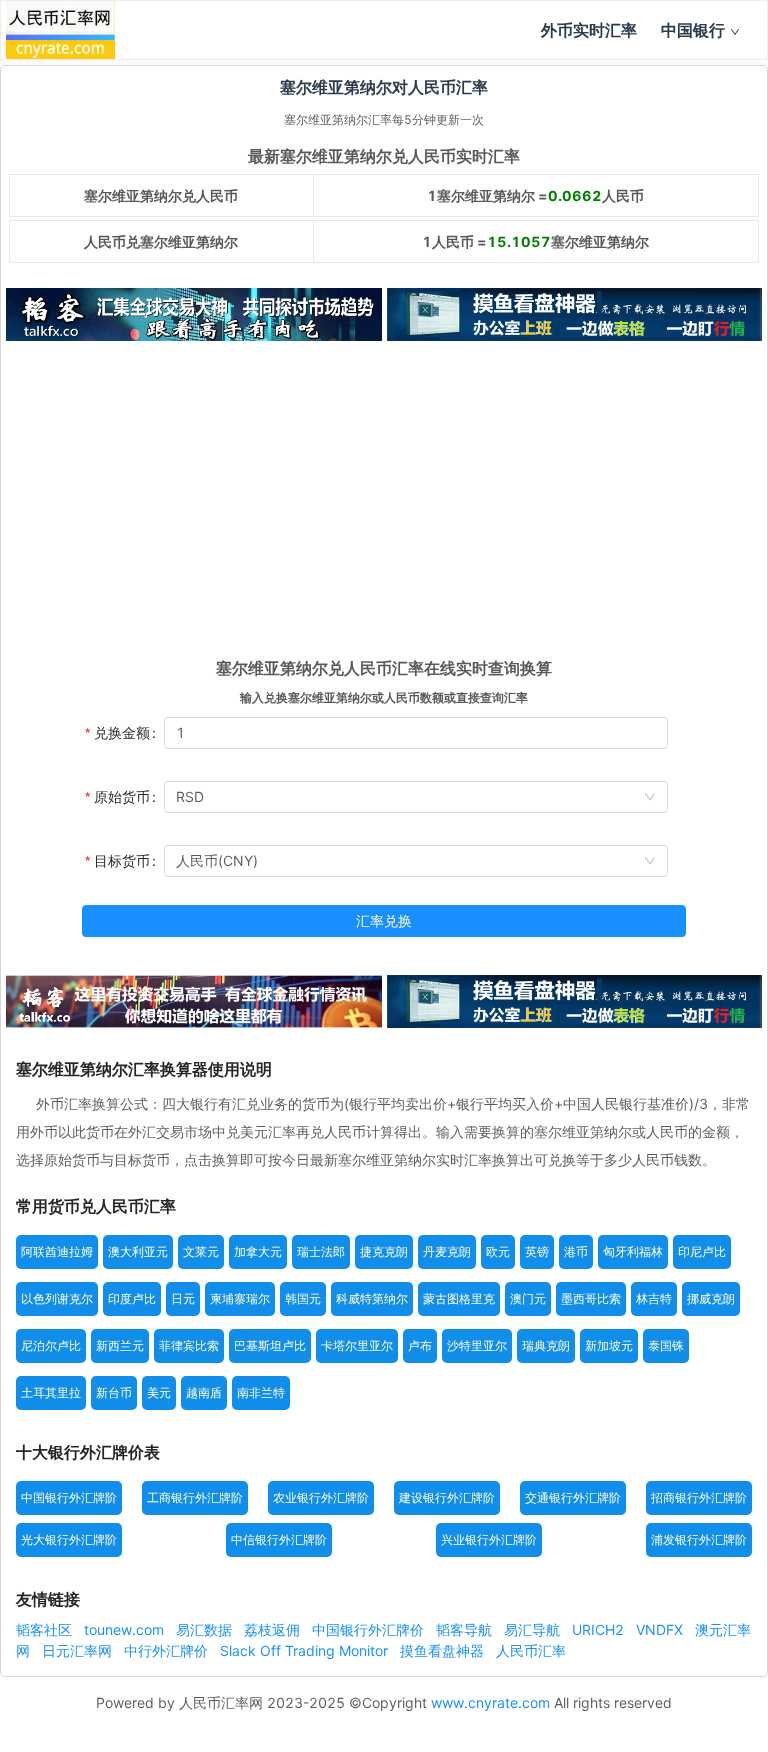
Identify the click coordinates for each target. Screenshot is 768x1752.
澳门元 (528, 1298)
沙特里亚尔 (477, 1345)
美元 (159, 1392)
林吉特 (654, 1298)
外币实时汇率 (589, 30)
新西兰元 (120, 1345)
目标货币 (122, 860)
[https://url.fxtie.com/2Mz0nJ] (575, 314)
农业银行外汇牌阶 (321, 1497)
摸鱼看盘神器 (444, 1650)
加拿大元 (258, 1251)
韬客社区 (46, 1629)
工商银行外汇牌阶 (195, 1497)
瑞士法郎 (321, 1251)
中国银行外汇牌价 (370, 1629)
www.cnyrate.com (490, 1702)
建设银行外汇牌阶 (447, 1497)
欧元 (498, 1251)
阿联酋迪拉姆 (57, 1251)
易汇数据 (206, 1629)
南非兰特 (261, 1392)
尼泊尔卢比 (51, 1345)
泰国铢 (666, 1345)
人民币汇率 (531, 1650)
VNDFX (661, 1629)
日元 (183, 1298)
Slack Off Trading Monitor (306, 1650)
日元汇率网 (79, 1650)
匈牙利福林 (633, 1251)
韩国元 (303, 1298)
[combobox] (416, 797)
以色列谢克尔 (57, 1298)
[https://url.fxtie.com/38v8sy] (194, 1001)
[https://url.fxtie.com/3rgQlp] (575, 1001)
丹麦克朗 (447, 1251)
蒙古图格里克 (459, 1298)
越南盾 (204, 1392)
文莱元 (201, 1251)
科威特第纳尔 (372, 1298)
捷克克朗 (384, 1251)
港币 (576, 1251)
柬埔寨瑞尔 (240, 1298)
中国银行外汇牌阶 (69, 1497)
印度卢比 (132, 1298)
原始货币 (122, 796)
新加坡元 (609, 1345)
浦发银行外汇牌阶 (699, 1539)
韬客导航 (466, 1629)
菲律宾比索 (189, 1345)
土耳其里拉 (51, 1392)
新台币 (114, 1392)
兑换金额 (122, 732)
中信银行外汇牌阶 (279, 1539)
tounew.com (126, 1629)
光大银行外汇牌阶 (69, 1539)
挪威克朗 (711, 1298)
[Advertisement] (384, 505)
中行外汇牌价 (168, 1650)
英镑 (537, 1251)
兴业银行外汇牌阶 (489, 1539)
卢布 (420, 1345)
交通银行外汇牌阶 (573, 1497)
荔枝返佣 (274, 1629)
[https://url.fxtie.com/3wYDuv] (194, 314)
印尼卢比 (702, 1251)
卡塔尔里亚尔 (357, 1345)
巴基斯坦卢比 (270, 1345)
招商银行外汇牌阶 (699, 1497)
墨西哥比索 (591, 1298)
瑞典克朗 (546, 1345)
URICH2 (600, 1629)
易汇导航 (534, 1629)
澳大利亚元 (138, 1251)
